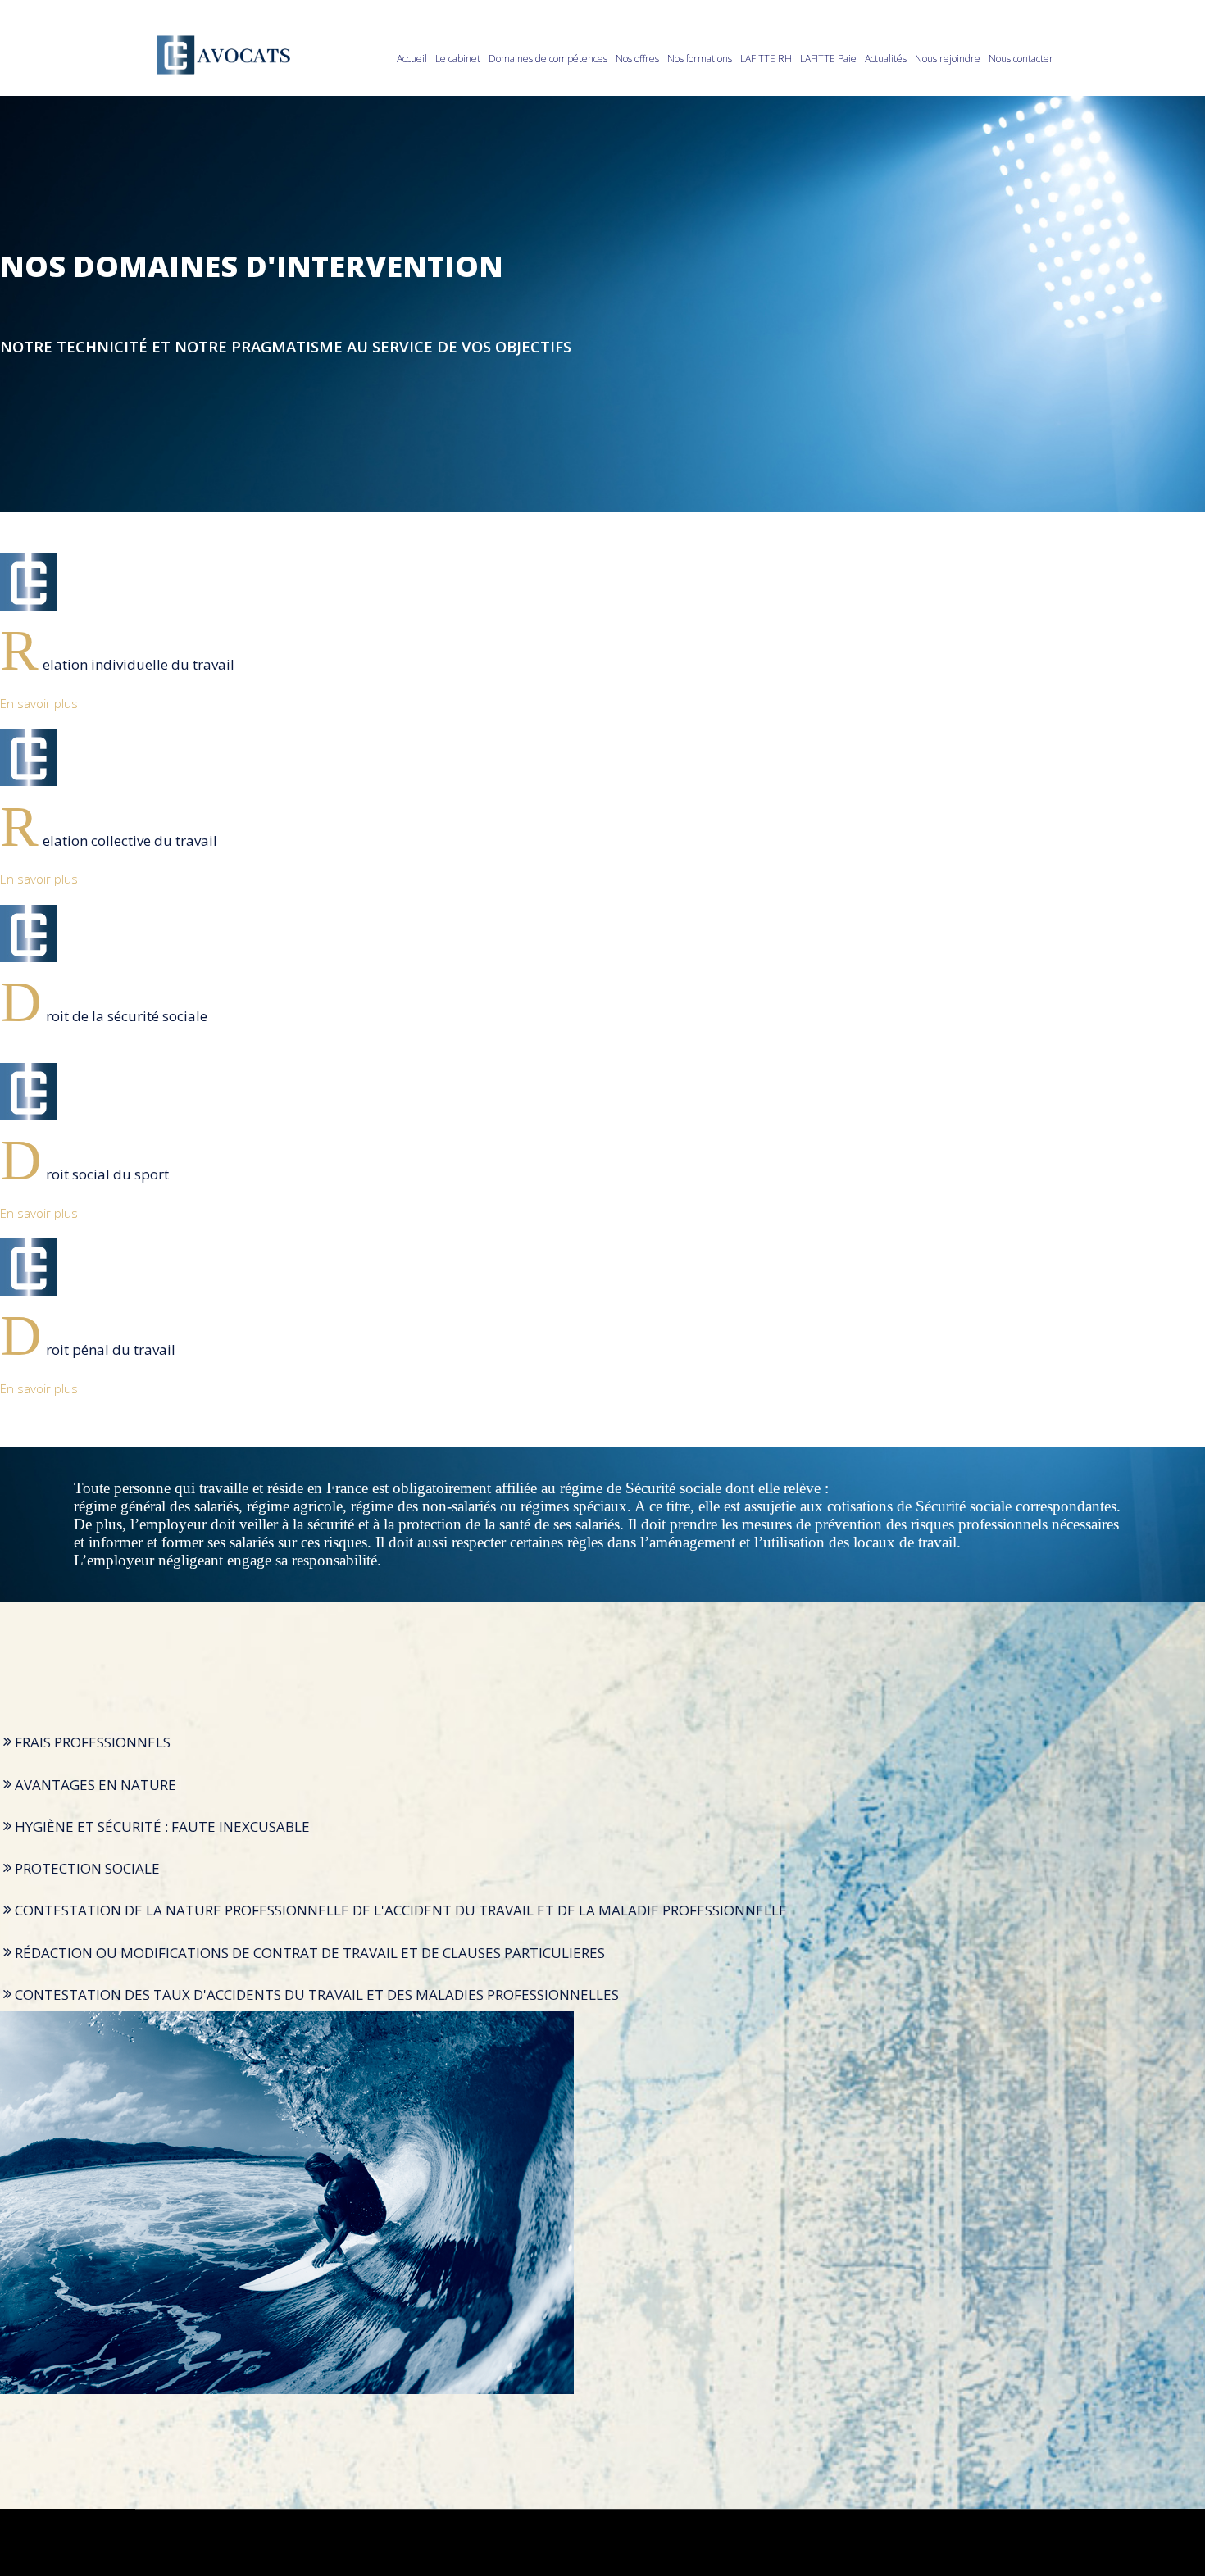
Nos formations (700, 59)
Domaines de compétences (548, 59)
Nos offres (637, 59)
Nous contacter (1021, 59)
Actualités (886, 59)
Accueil (412, 59)
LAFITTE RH (766, 59)
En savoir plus (39, 703)
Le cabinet (458, 59)
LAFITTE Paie (828, 59)
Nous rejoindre (948, 59)
